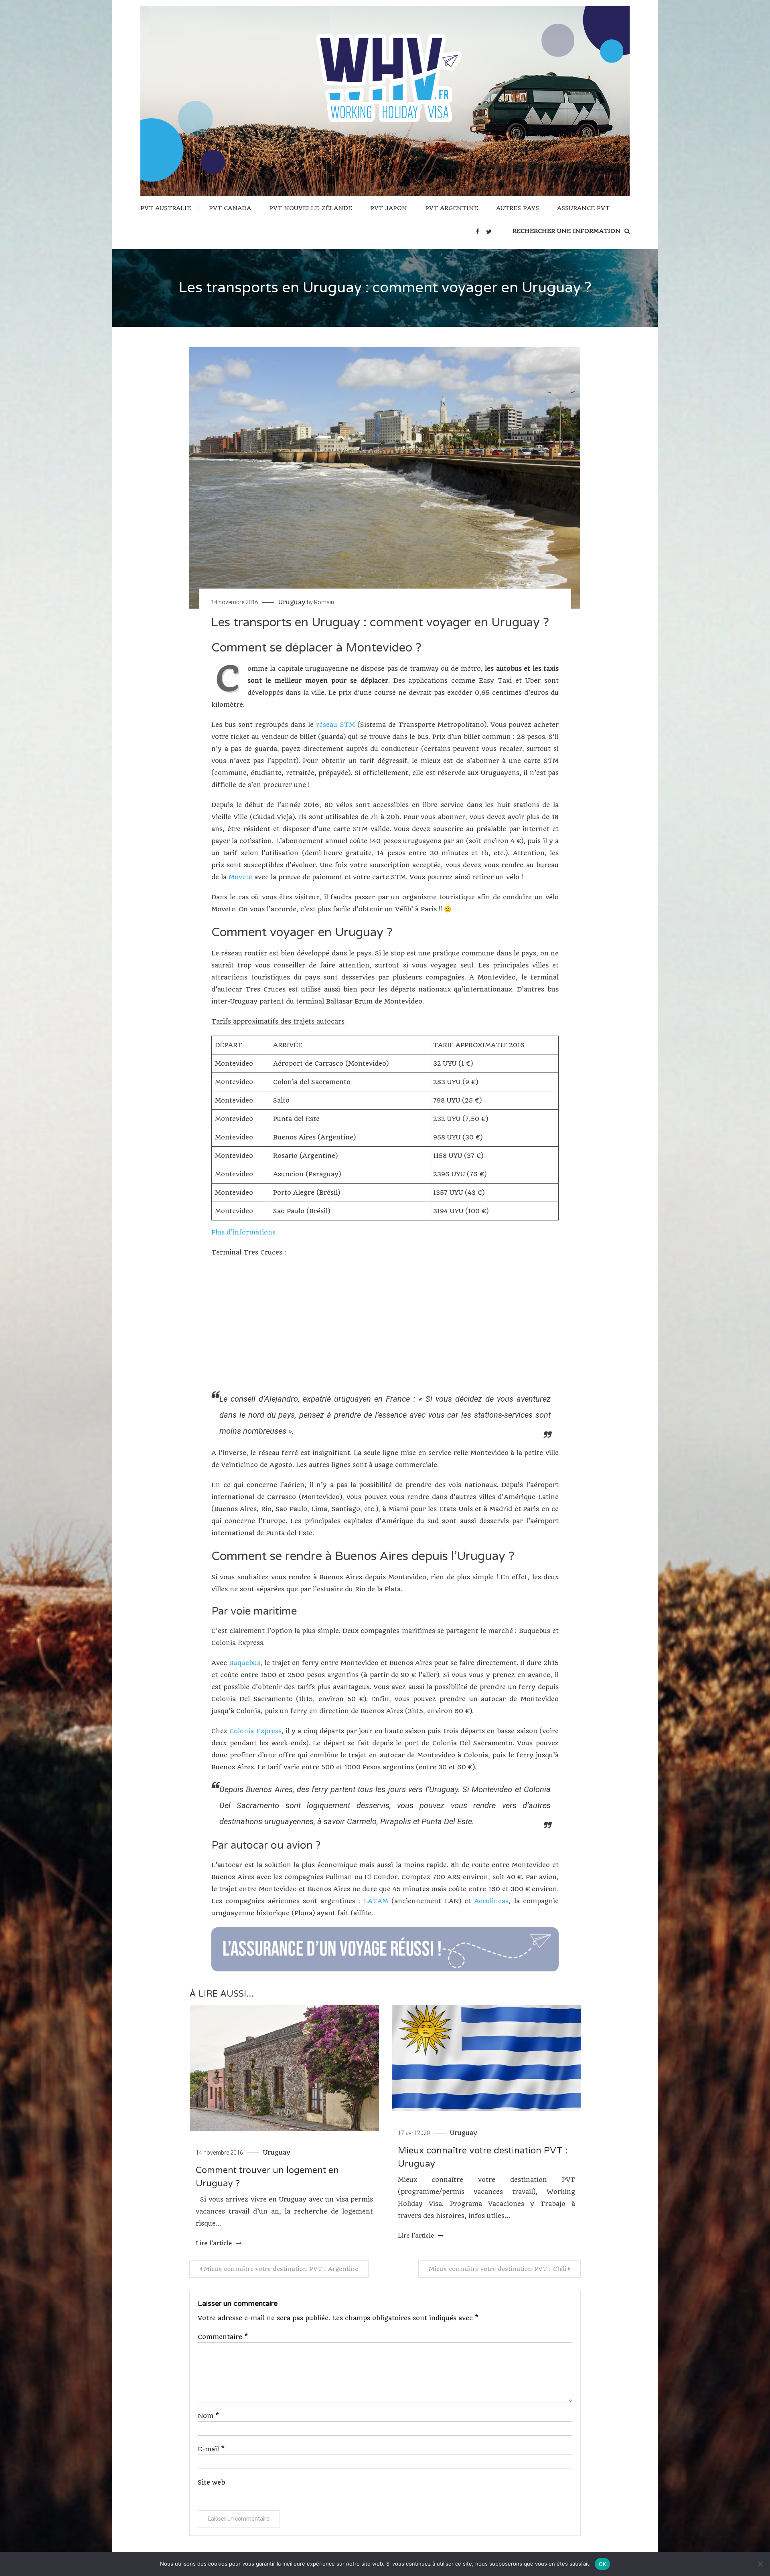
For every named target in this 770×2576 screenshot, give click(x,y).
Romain (324, 602)
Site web (211, 2482)
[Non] (760, 2564)
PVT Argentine (452, 208)
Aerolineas (491, 1901)
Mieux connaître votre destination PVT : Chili (497, 2269)
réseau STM (335, 725)
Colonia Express (255, 1731)
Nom (208, 2416)
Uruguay (292, 602)
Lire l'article (215, 2243)
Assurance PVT (583, 208)
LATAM (376, 1901)
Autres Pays (518, 208)
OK (603, 2564)
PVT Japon (389, 208)
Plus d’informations (243, 1232)
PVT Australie (166, 208)
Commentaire (223, 2337)
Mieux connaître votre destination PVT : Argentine (281, 2269)
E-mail (211, 2449)
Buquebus (245, 1663)
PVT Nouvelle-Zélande (311, 208)
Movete (240, 877)
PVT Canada (230, 208)
